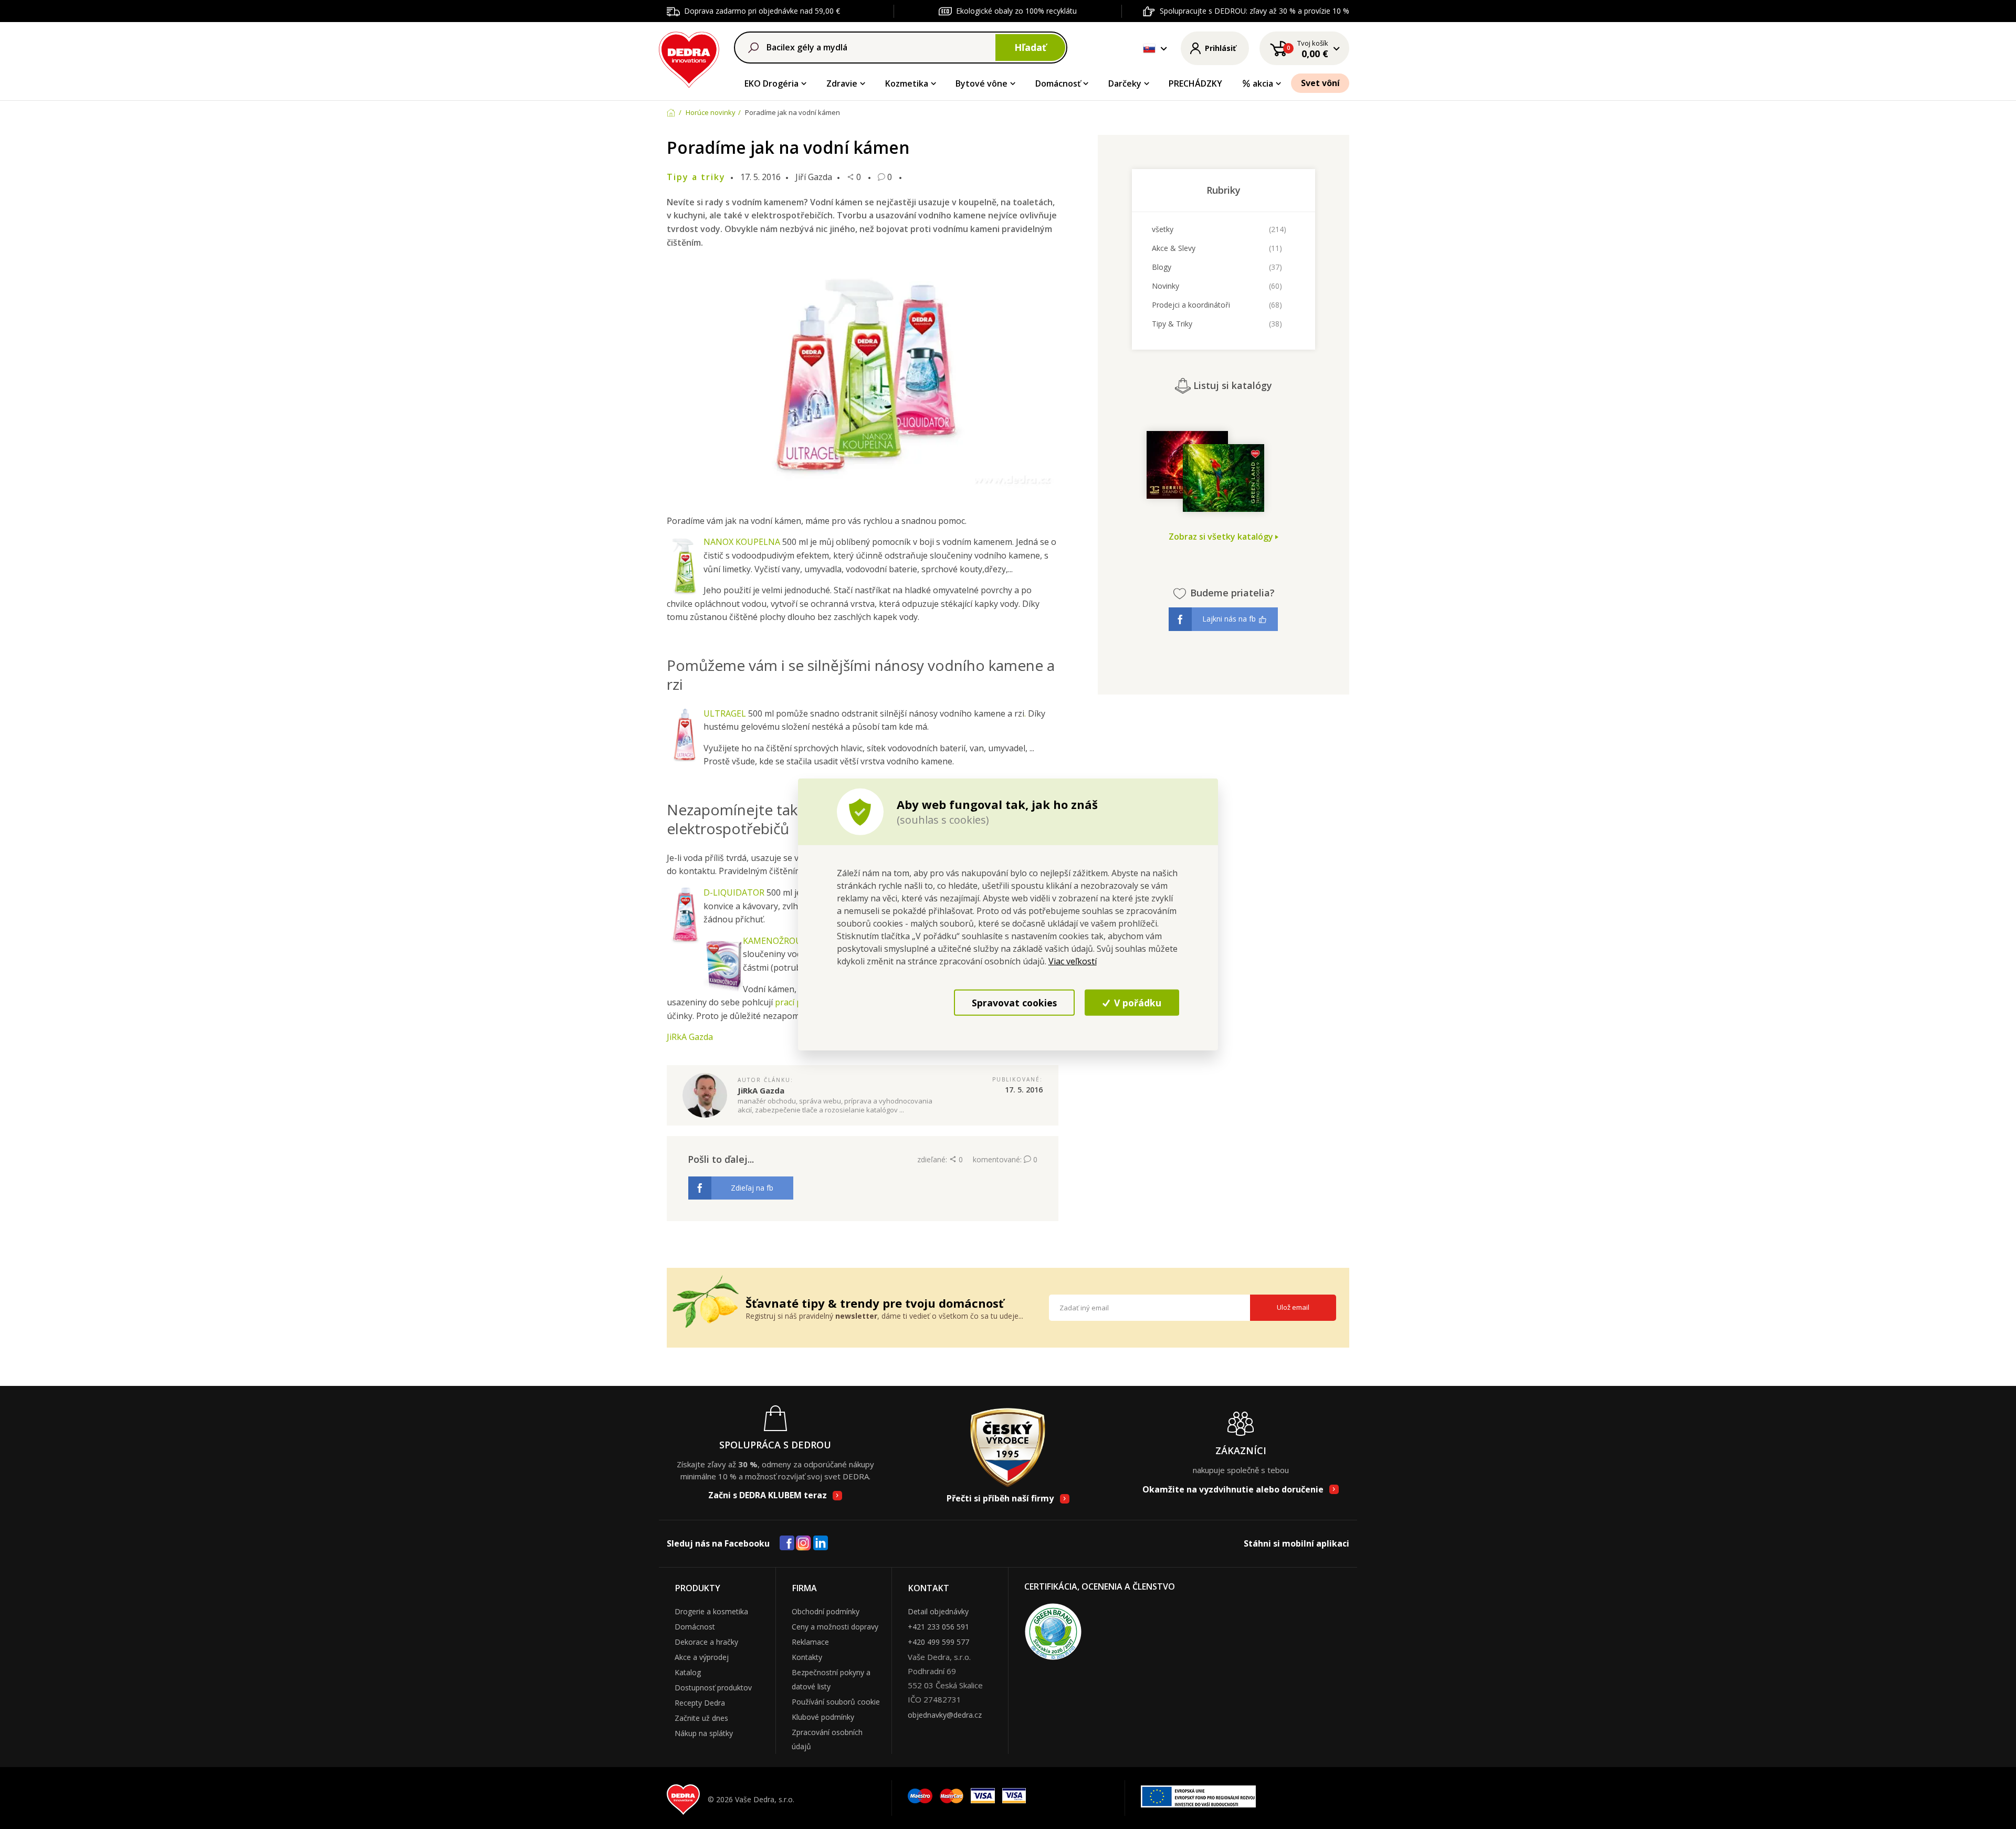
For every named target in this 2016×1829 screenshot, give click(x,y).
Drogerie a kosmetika (711, 1611)
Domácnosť (1058, 83)
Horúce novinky (711, 112)
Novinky (1165, 286)
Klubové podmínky (823, 1717)
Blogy (1162, 267)
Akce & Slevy (1174, 248)
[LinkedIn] (821, 1543)
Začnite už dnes (701, 1718)
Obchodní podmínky (826, 1611)
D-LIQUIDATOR (734, 892)
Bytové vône (981, 83)
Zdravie (842, 83)
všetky (1163, 229)
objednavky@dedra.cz (945, 1715)
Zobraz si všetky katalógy (1222, 537)
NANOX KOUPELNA (742, 542)
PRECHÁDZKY (1195, 83)
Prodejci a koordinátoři (1191, 305)
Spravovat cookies (1014, 1002)
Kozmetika (907, 83)
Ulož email (1293, 1307)
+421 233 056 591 (938, 1627)
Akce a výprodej (702, 1657)
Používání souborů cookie (836, 1702)
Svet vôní (1320, 83)
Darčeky (1125, 83)
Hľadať (1030, 47)
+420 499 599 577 (938, 1642)
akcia (1263, 83)
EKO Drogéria (771, 83)
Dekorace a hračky (706, 1642)
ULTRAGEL (725, 713)
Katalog (688, 1672)
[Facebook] (787, 1543)
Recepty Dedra (700, 1703)
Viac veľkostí (1073, 961)
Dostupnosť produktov (713, 1688)
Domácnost (695, 1627)
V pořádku (1136, 1002)
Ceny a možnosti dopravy (835, 1627)
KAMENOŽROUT (775, 941)
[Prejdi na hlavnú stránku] (689, 58)
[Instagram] (804, 1544)
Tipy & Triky (1172, 324)
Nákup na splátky (704, 1733)
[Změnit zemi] (1149, 48)
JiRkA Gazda (690, 1037)
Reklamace (810, 1642)
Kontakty (807, 1657)
